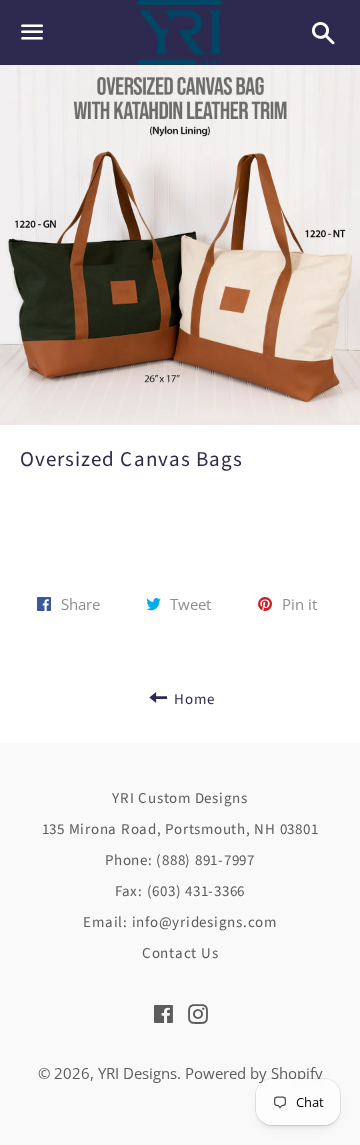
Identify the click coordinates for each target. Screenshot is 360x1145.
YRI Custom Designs (180, 798)
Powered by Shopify (254, 1073)
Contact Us (180, 953)
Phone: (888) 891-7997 (180, 860)
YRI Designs (137, 1073)
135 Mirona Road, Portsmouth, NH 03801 (180, 829)
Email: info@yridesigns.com (180, 922)
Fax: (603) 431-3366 (180, 891)
